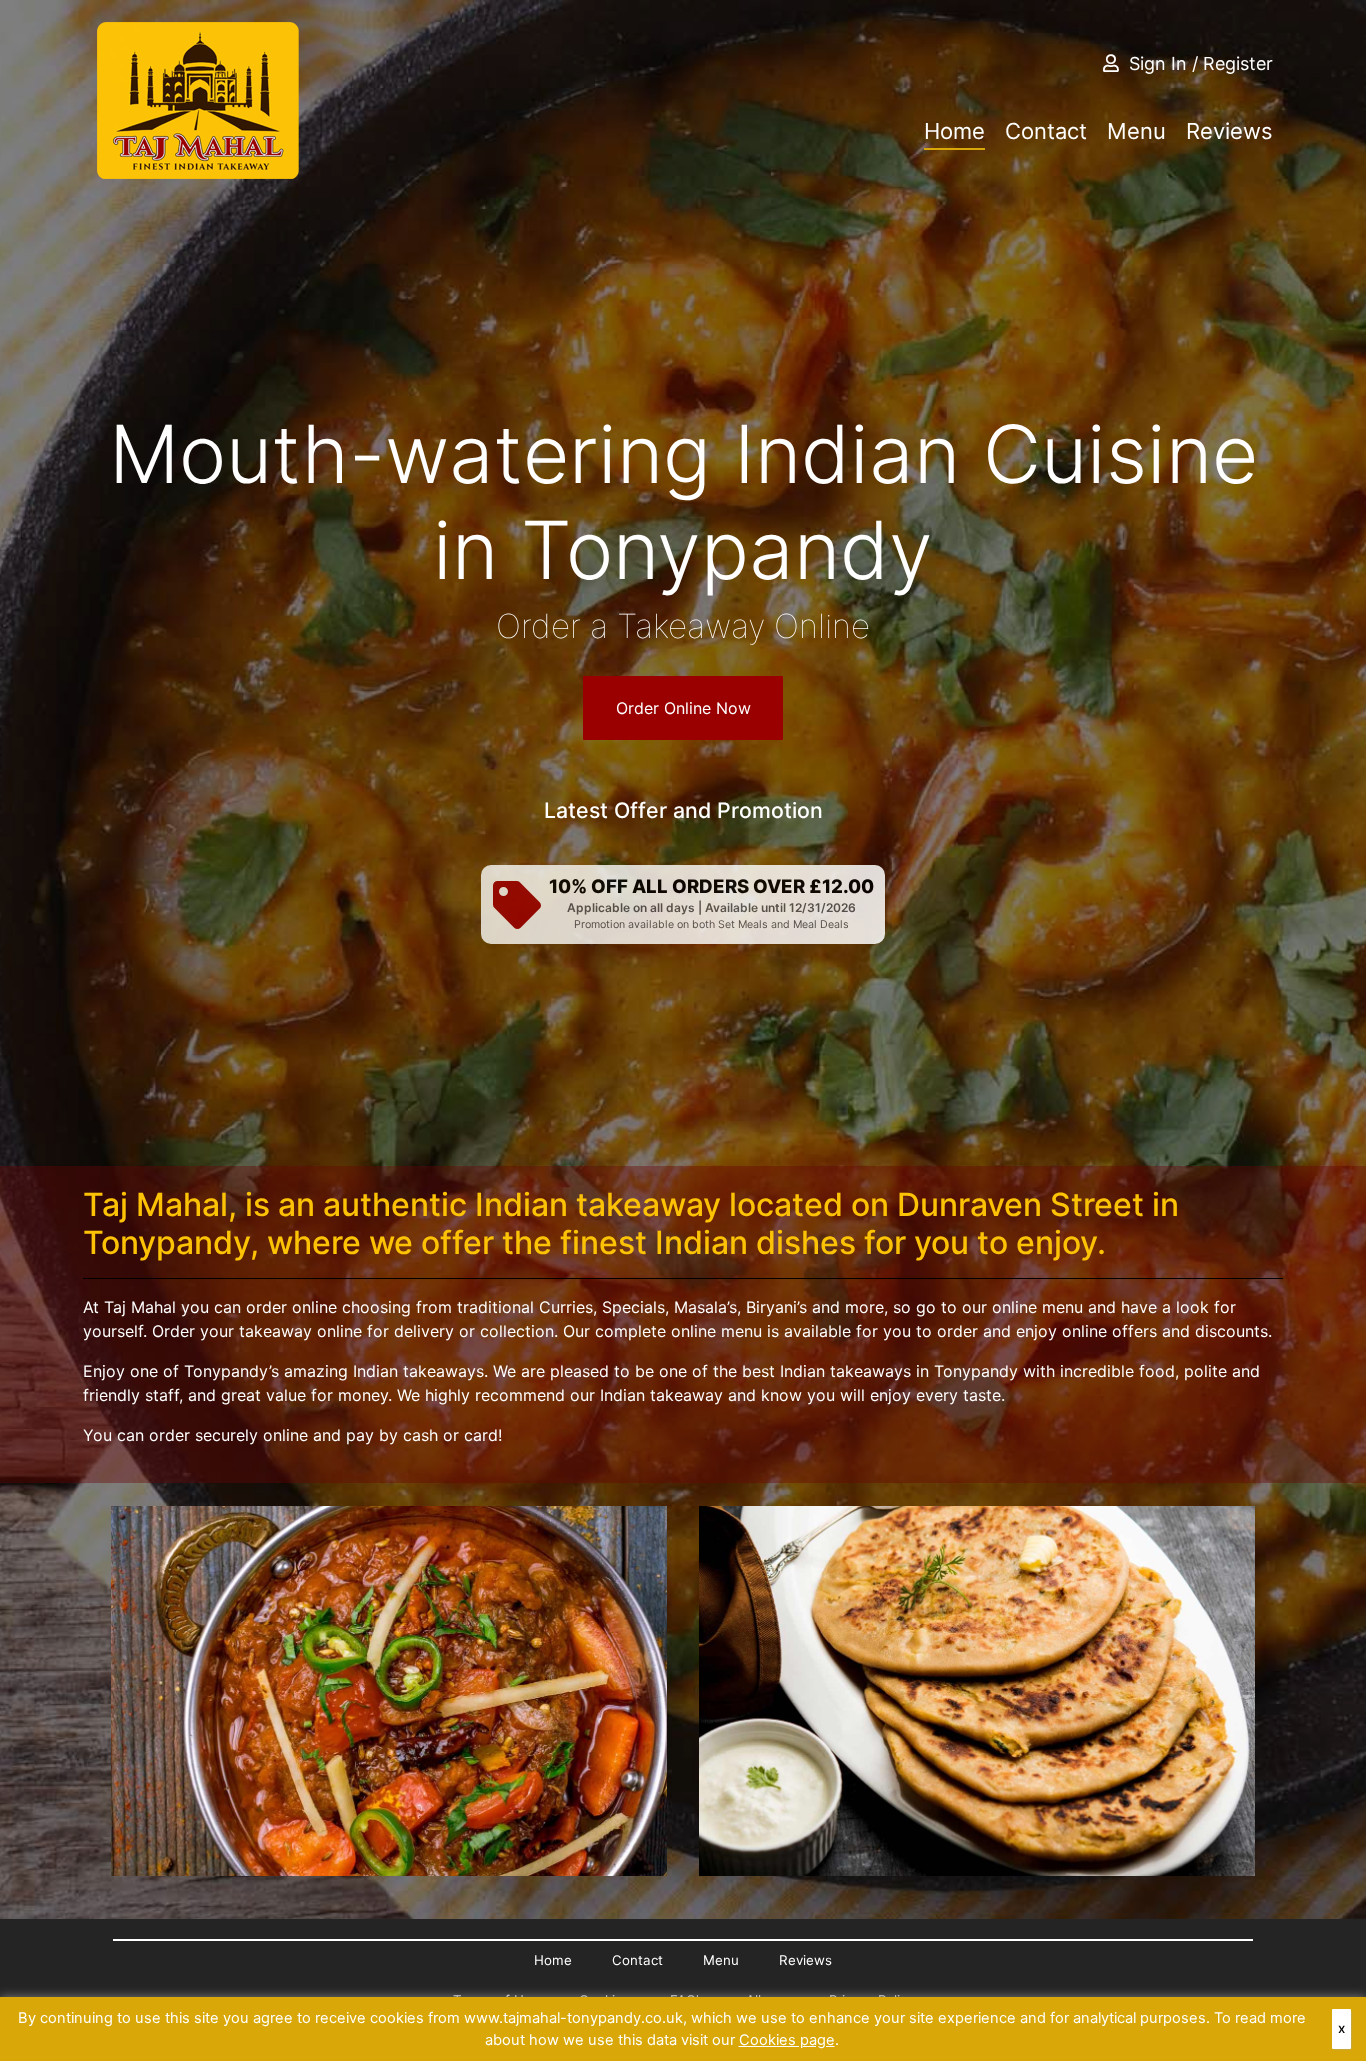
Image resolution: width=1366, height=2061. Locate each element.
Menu (1136, 131)
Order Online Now (683, 708)
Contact (1046, 131)
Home (954, 131)
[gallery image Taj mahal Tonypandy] (389, 1691)
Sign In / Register (1201, 63)
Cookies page (787, 2040)
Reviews (1229, 131)
